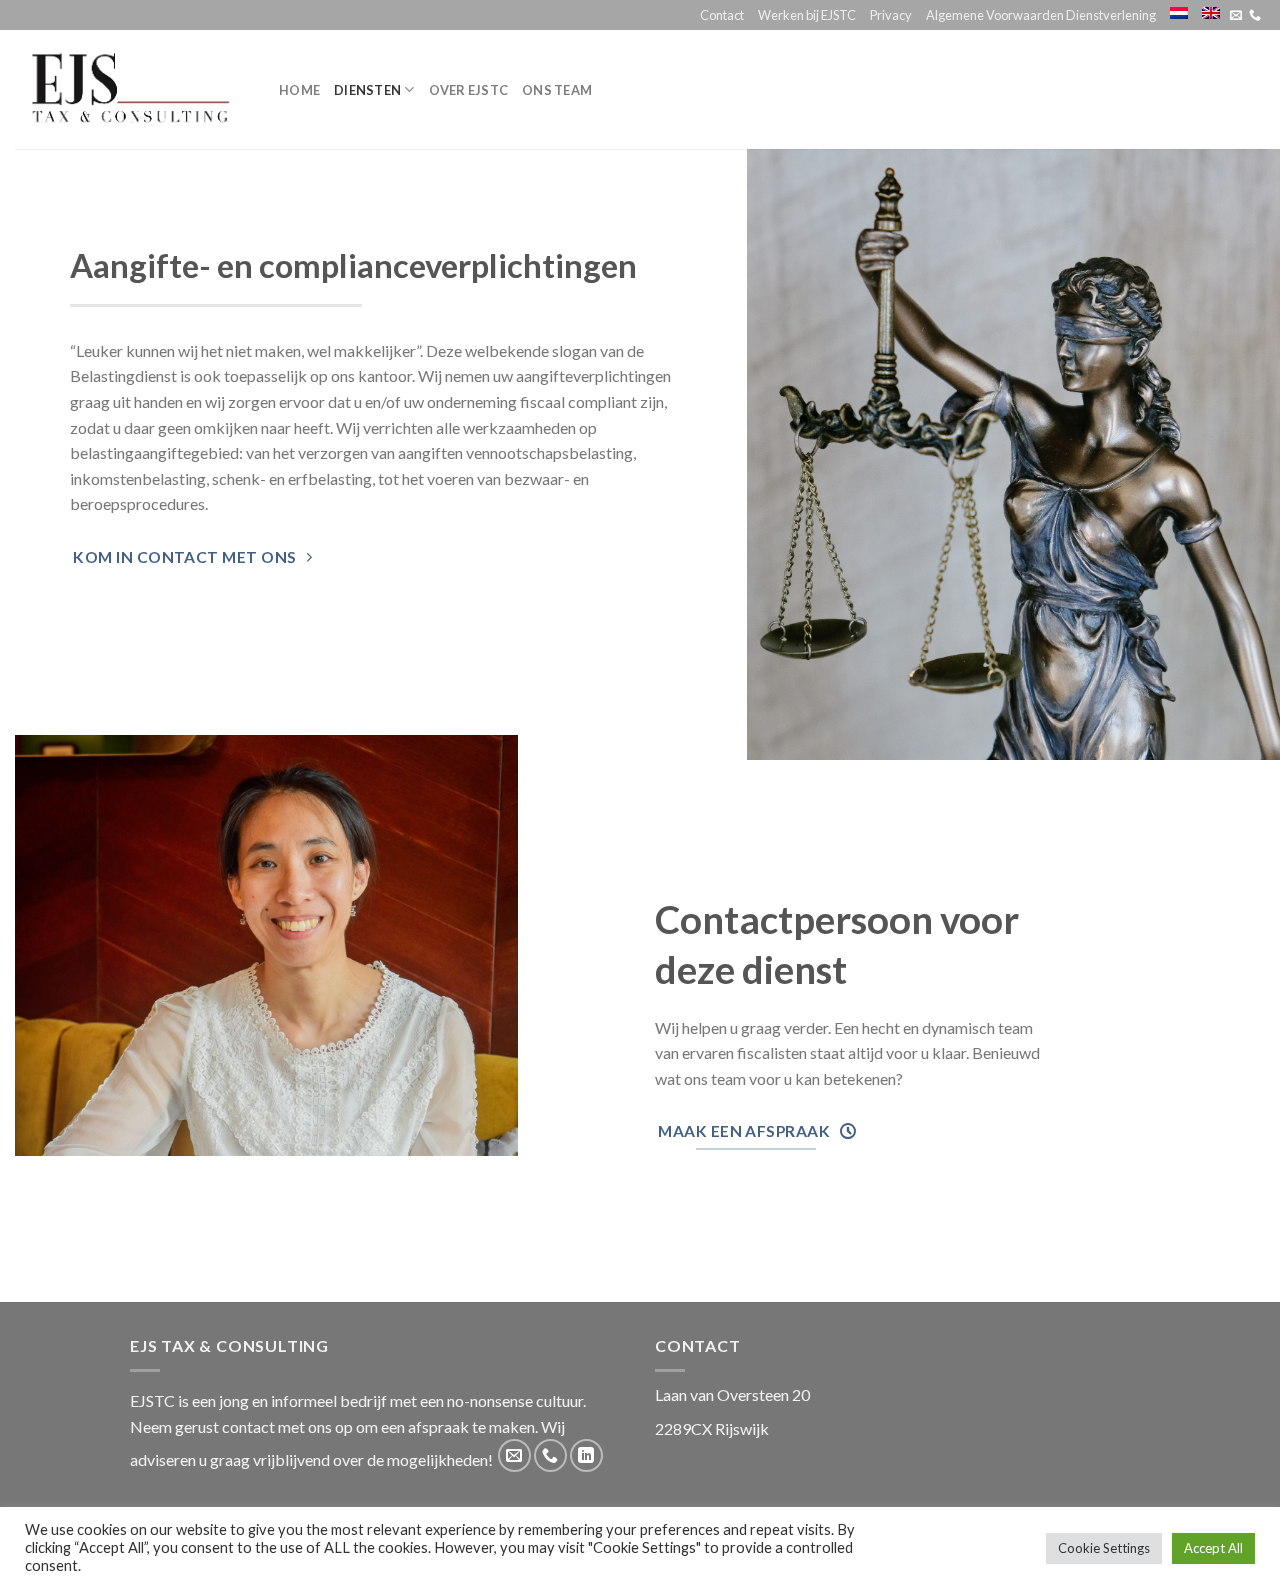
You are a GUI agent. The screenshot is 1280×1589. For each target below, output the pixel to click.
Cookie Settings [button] (1104, 1548)
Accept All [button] (1213, 1548)
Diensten (367, 90)
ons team (557, 90)
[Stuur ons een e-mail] (1236, 16)
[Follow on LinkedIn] (586, 1455)
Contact (722, 15)
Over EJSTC (469, 90)
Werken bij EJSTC (807, 15)
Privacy (891, 15)
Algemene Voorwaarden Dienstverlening (1041, 15)
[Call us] (1255, 16)
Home (299, 90)
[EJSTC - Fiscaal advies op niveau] (132, 89)
